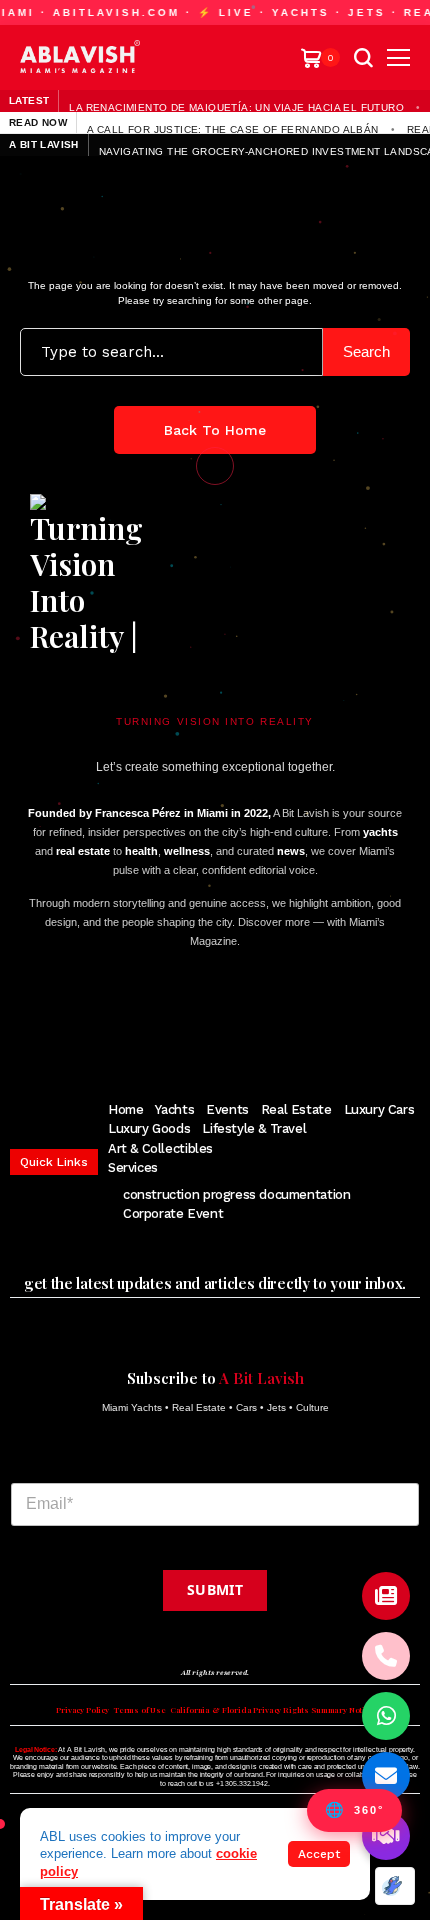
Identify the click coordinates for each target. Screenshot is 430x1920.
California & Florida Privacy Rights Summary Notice (272, 1710)
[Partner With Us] (386, 1836)
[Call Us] (386, 1656)
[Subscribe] (386, 1596)
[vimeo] (272, 1020)
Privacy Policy (82, 1710)
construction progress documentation (236, 1194)
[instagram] (177, 1020)
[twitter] (146, 1020)
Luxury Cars (379, 1109)
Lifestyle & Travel (254, 1128)
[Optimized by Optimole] (395, 1886)
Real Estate (296, 1109)
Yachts (174, 1109)
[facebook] (115, 1020)
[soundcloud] (309, 1020)
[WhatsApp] (386, 1716)
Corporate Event (173, 1213)
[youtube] (239, 1020)
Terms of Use (139, 1710)
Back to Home (215, 430)
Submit (215, 1589)
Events (227, 1109)
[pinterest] (207, 1020)
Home (125, 1109)
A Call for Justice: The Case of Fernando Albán (232, 129)
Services (133, 1167)
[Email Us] (386, 1776)
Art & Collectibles (160, 1148)
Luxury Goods (149, 1128)
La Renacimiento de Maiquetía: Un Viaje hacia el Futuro (236, 107)
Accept (319, 1854)
